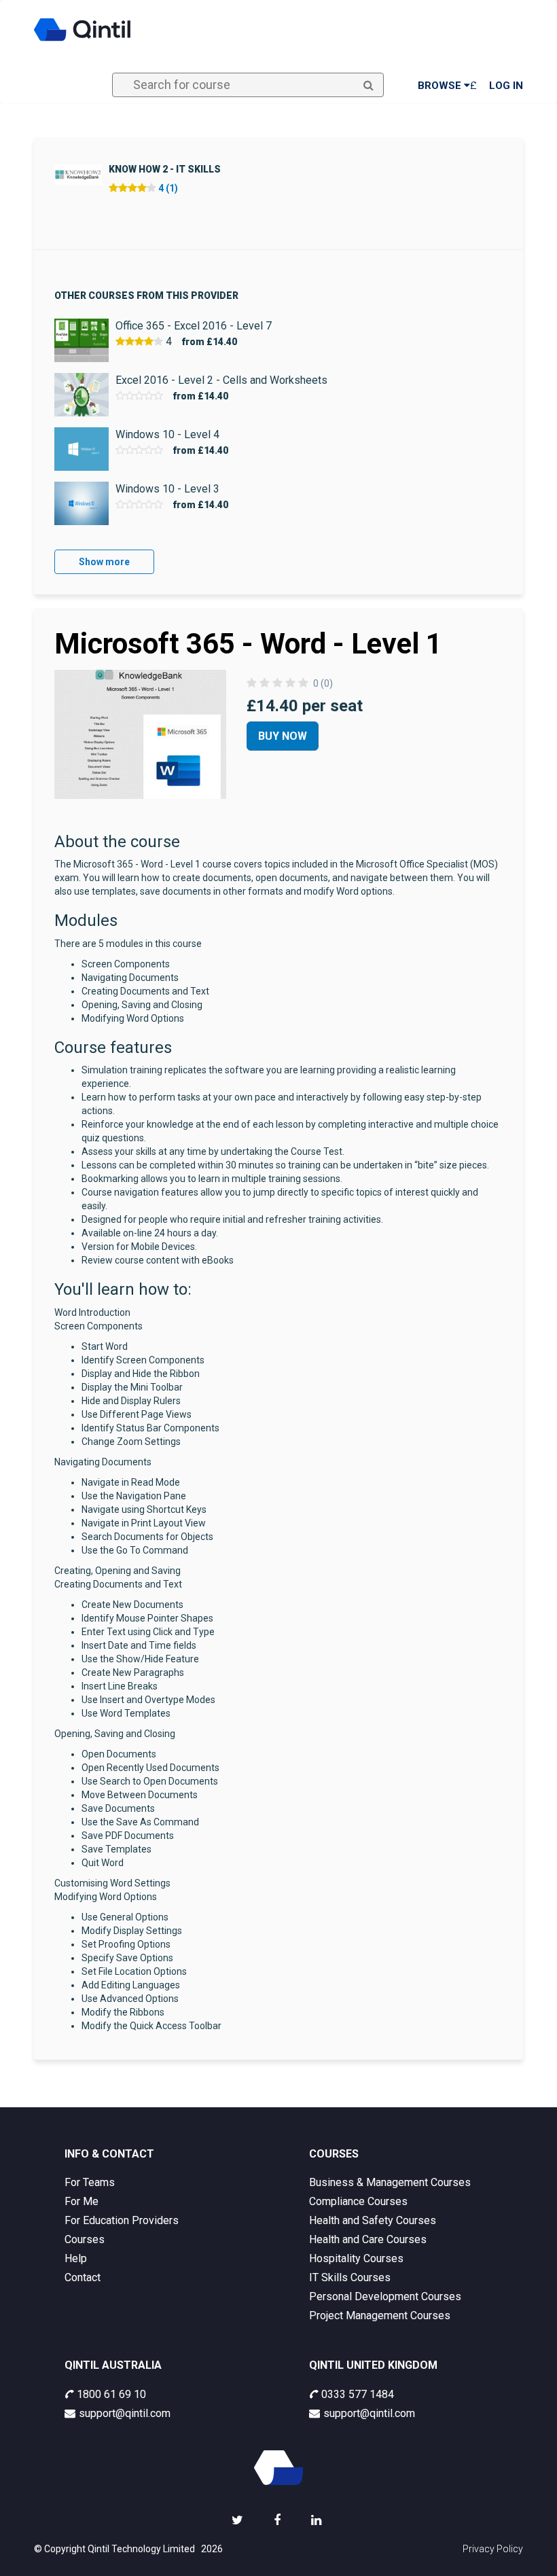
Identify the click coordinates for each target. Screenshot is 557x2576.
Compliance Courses (358, 2201)
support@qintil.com (125, 2413)
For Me (82, 2201)
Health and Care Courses (368, 2239)
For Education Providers (122, 2220)
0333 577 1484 (358, 2394)
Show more (104, 562)
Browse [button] (441, 86)
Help (76, 2258)
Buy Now (283, 736)
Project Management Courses (380, 2315)
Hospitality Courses (356, 2258)
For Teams (90, 2182)
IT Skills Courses (350, 2277)
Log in (506, 86)
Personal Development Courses (385, 2296)
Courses (85, 2239)
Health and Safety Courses (373, 2220)
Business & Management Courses (390, 2182)
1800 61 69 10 (111, 2394)
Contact (83, 2277)
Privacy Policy (493, 2549)
